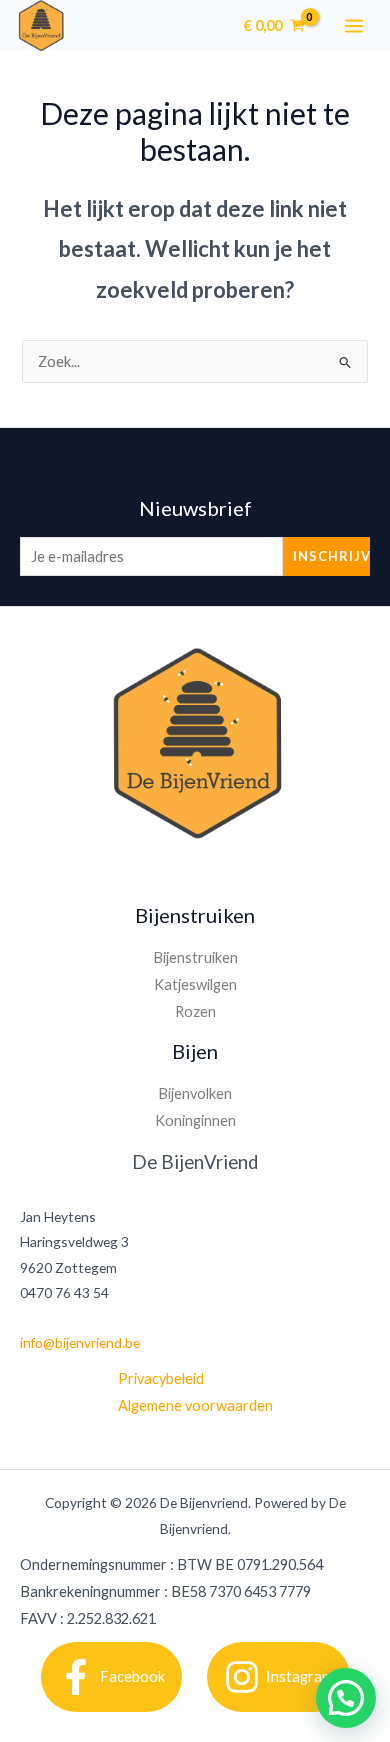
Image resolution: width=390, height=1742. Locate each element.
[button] (346, 1698)
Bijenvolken (195, 1093)
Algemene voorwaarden (195, 1405)
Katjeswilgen (195, 984)
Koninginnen (195, 1120)
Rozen (195, 1011)
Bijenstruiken (195, 957)
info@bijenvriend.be (80, 1342)
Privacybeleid (161, 1378)
